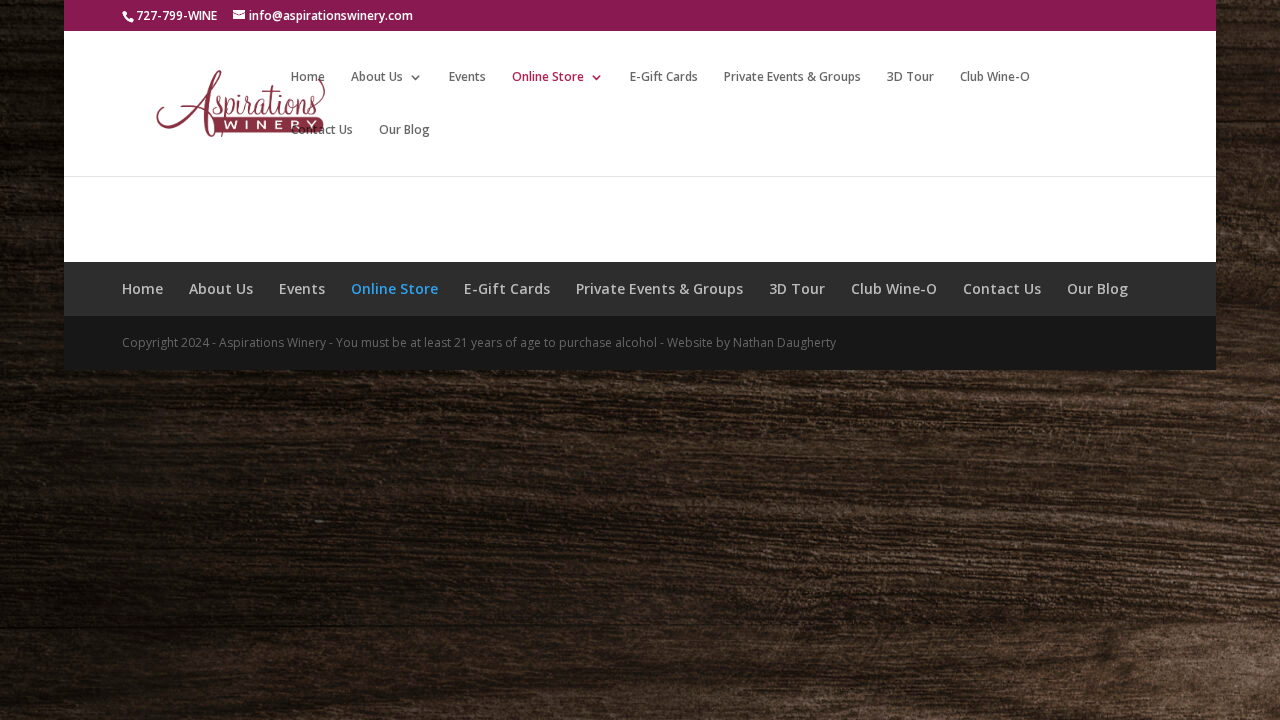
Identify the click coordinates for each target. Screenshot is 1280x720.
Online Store (548, 77)
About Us (377, 77)
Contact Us (322, 130)
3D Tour (910, 77)
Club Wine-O (995, 77)
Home (308, 77)
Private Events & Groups (792, 77)
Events (467, 77)
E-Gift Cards (664, 77)
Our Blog (404, 130)
